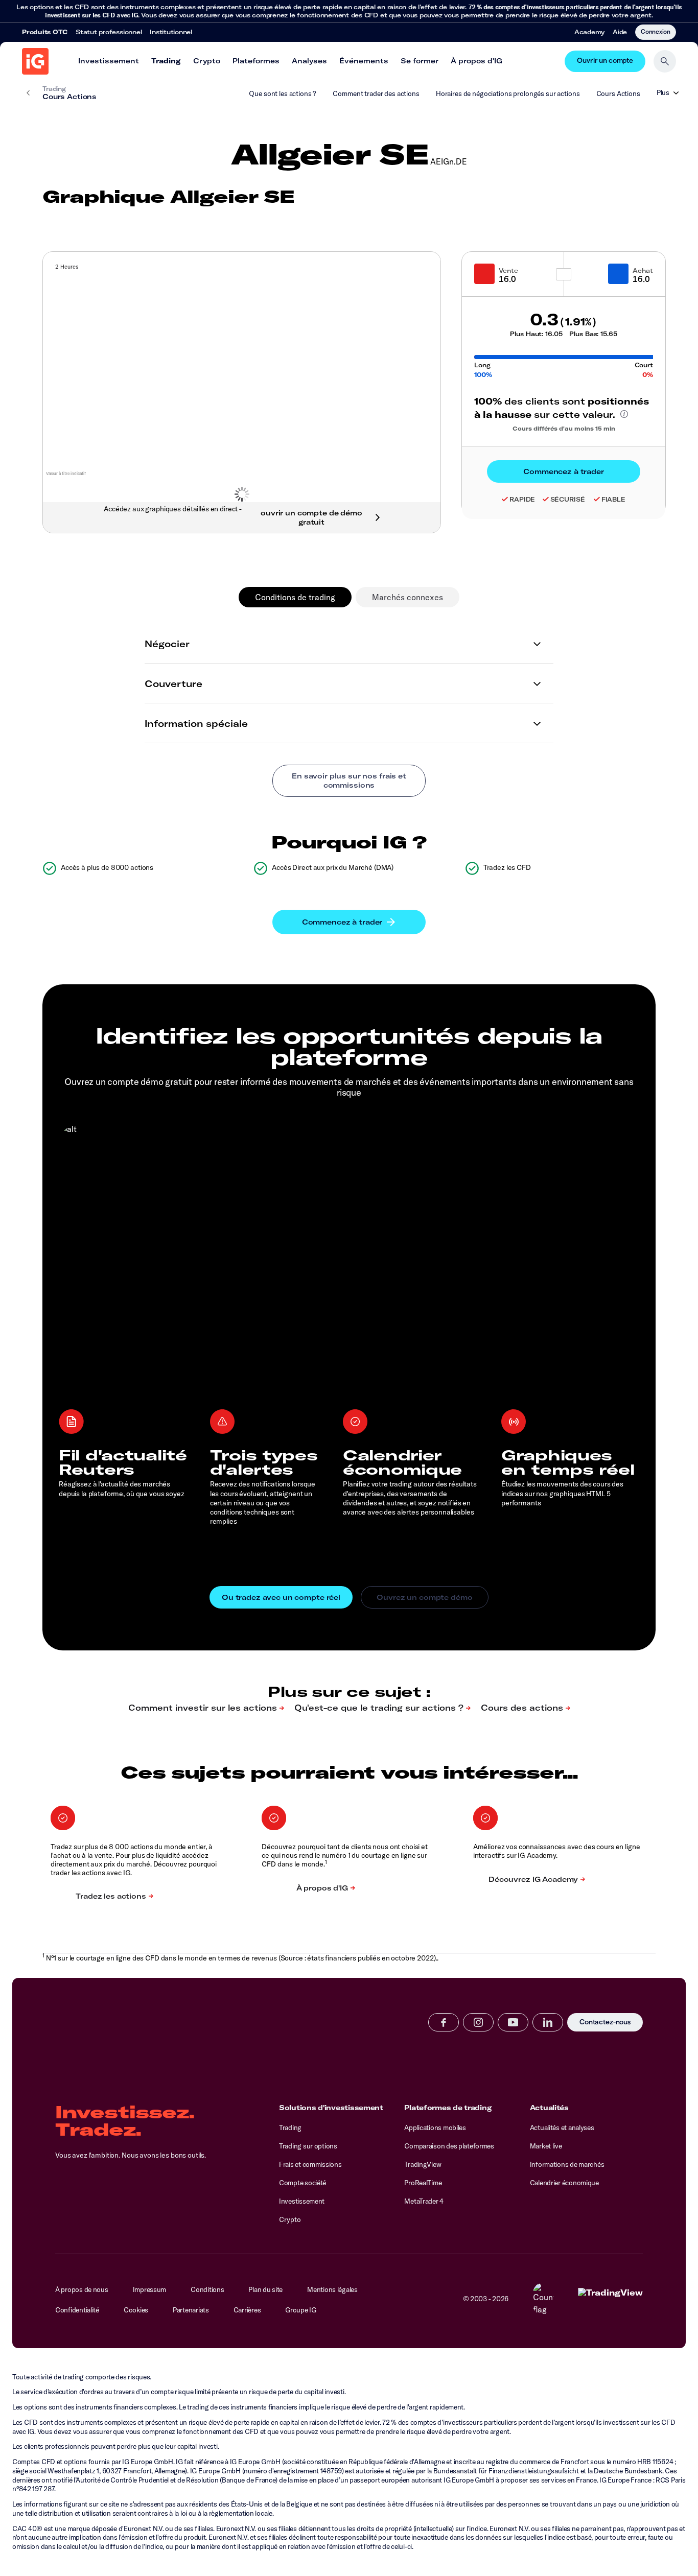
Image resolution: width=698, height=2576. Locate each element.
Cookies (136, 2310)
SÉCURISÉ (568, 499)
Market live (546, 2146)
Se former (420, 61)
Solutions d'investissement (331, 2108)
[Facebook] (444, 2022)
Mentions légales (332, 2289)
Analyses (309, 61)
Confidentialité (77, 2310)
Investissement (109, 61)
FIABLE (613, 499)
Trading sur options (308, 2146)
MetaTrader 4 (424, 2201)
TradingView (423, 2164)
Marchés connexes (408, 597)
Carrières (247, 2310)
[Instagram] (478, 2022)
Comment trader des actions (376, 93)
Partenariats (191, 2310)
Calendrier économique (564, 2183)
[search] (665, 61)
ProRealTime (423, 2183)
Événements (364, 61)
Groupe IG (301, 2310)
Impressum (150, 2289)
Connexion (656, 31)
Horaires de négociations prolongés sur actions (508, 93)
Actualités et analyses (562, 2128)
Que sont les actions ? (283, 93)
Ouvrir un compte (605, 61)
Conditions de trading (295, 597)
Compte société (303, 2183)
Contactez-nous (605, 2023)
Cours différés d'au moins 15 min (564, 429)
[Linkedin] (548, 2022)
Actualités (549, 2108)
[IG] (35, 61)
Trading (166, 61)
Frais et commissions (310, 2164)
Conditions (207, 2289)
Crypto (207, 61)
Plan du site (265, 2289)
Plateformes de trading (448, 2108)
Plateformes (256, 61)
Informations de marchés (567, 2164)
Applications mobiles (435, 2128)
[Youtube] (513, 2022)
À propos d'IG (476, 61)
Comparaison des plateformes (449, 2146)
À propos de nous (82, 2289)
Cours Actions (618, 93)
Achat (643, 270)
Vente (508, 270)
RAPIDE (522, 499)
